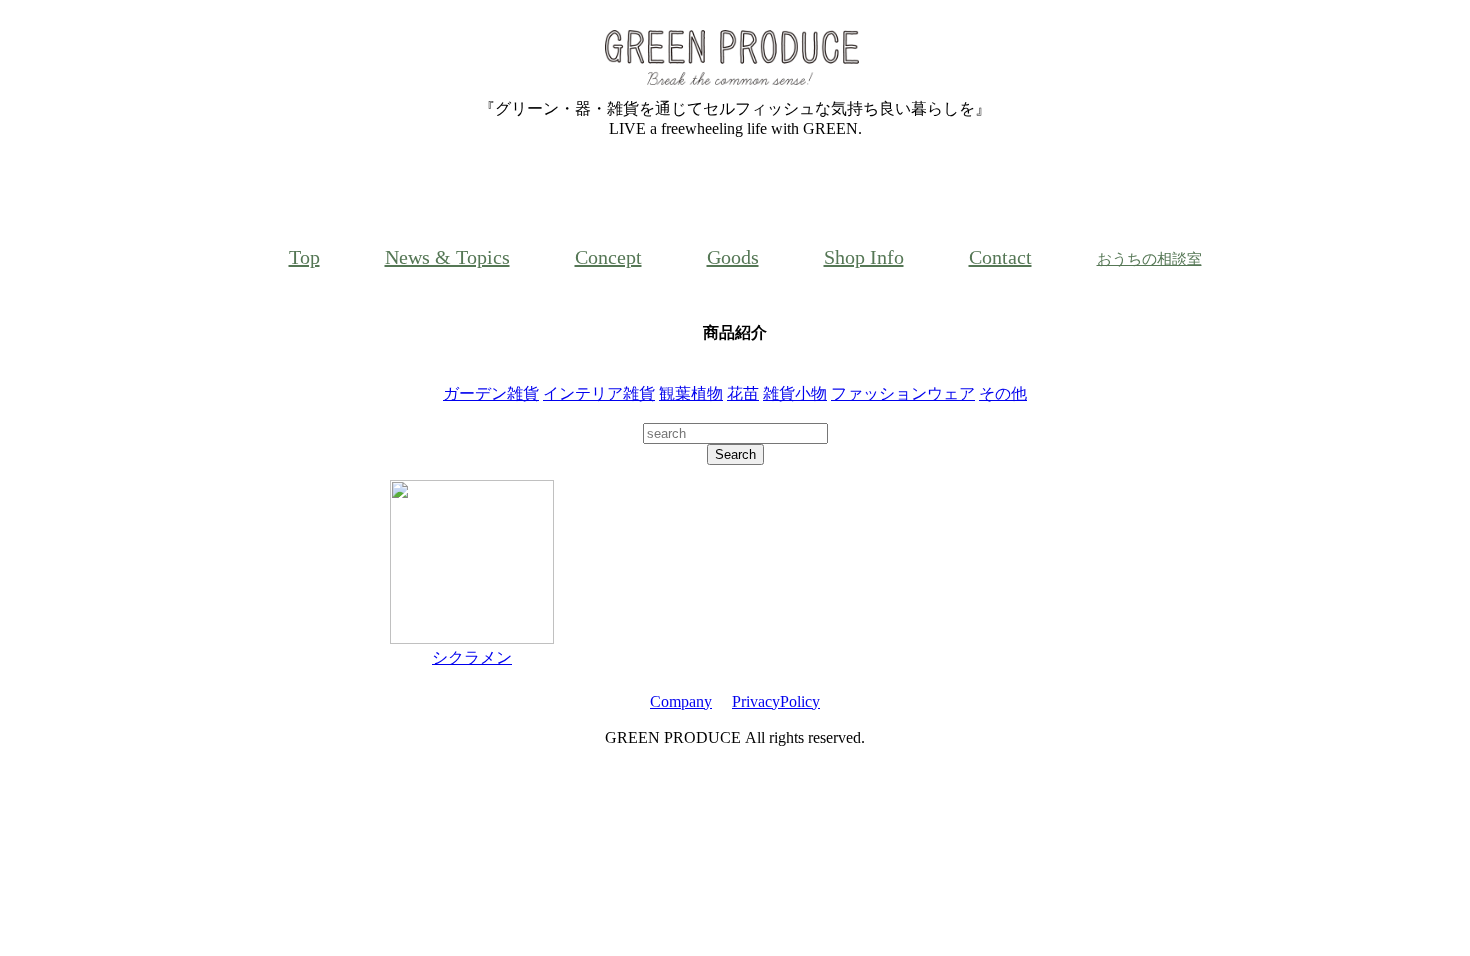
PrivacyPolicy (776, 701)
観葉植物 (691, 393)
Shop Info (864, 257)
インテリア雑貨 (599, 393)
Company (681, 701)
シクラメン (472, 657)
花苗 (743, 393)
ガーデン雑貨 (491, 393)
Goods (733, 257)
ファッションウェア (903, 393)
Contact (1000, 257)
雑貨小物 (795, 393)
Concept (608, 257)
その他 (1003, 393)
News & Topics (447, 257)
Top (304, 257)
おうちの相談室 (1149, 259)
